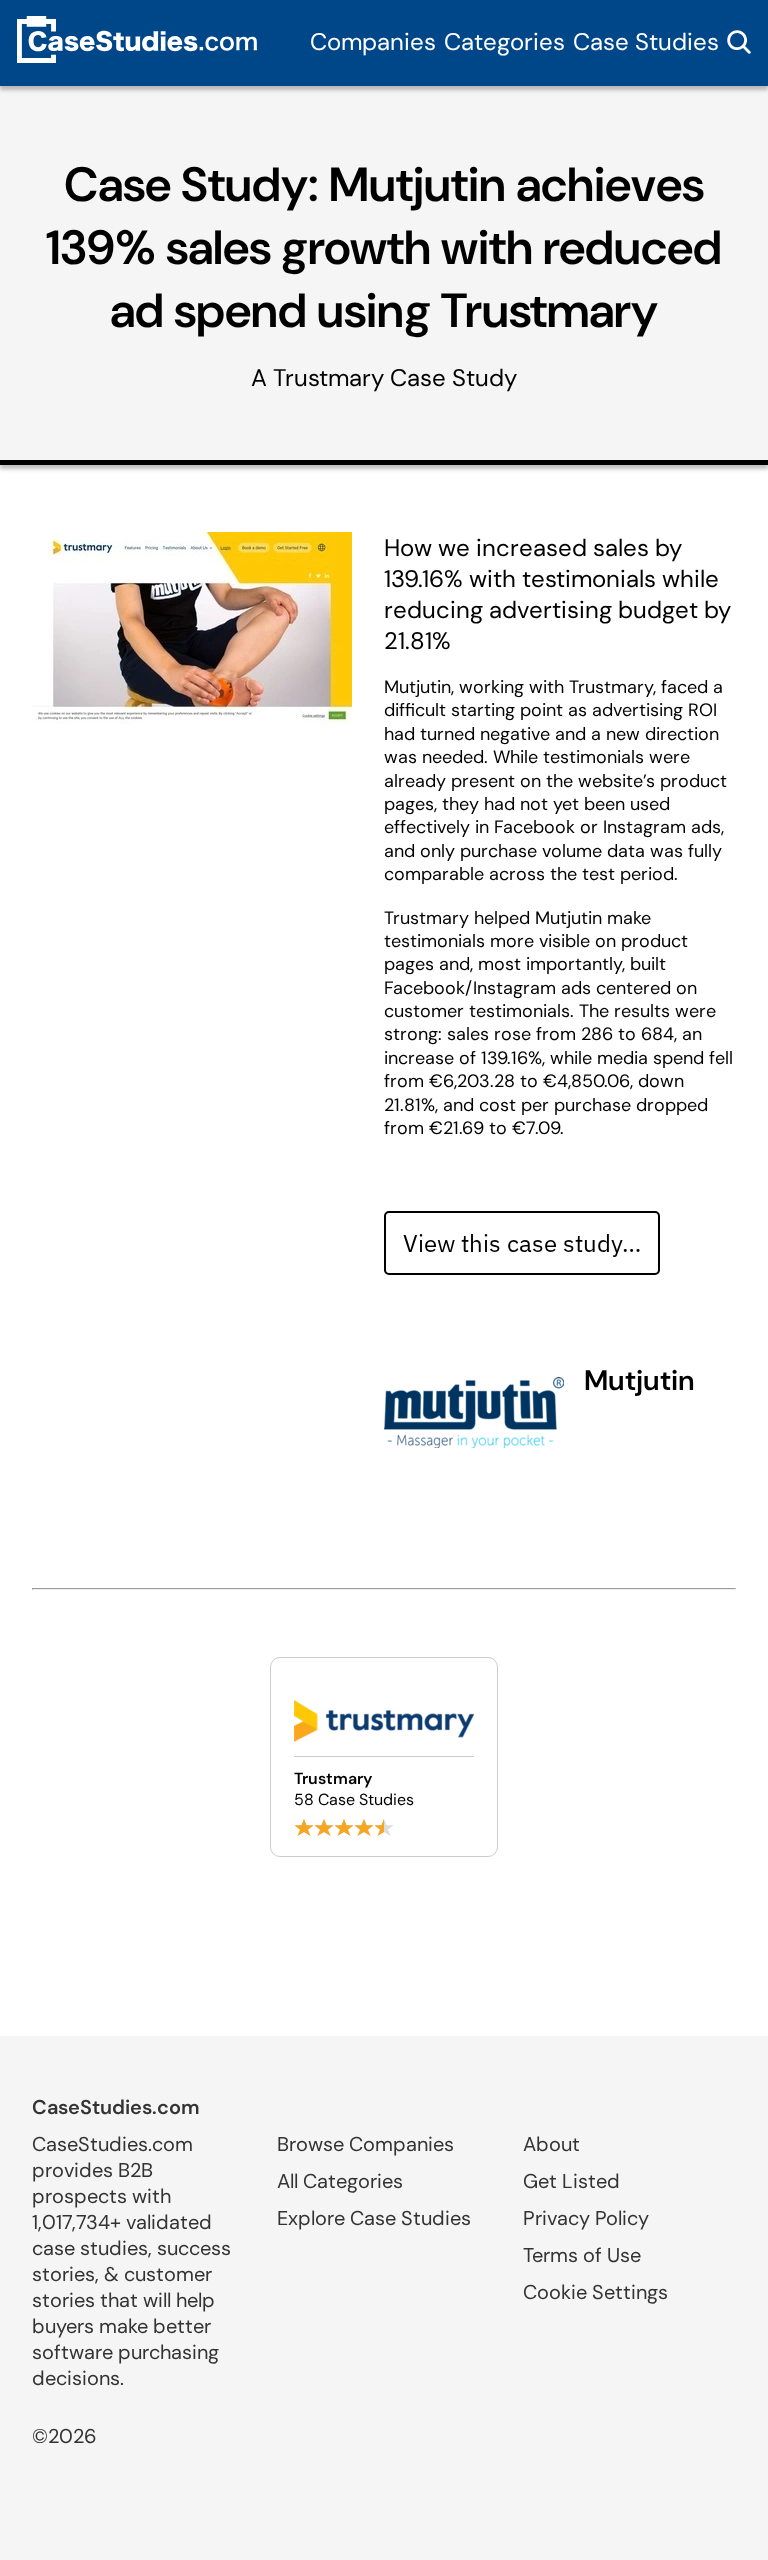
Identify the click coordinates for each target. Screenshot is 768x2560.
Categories (504, 41)
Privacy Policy (586, 2218)
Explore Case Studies (374, 2218)
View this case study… (522, 1243)
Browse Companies (365, 2144)
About (551, 2144)
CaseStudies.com (116, 2107)
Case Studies (646, 41)
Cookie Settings (595, 2292)
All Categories (340, 2181)
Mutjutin (639, 1380)
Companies (373, 41)
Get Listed (571, 2181)
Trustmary (328, 377)
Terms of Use (582, 2255)
